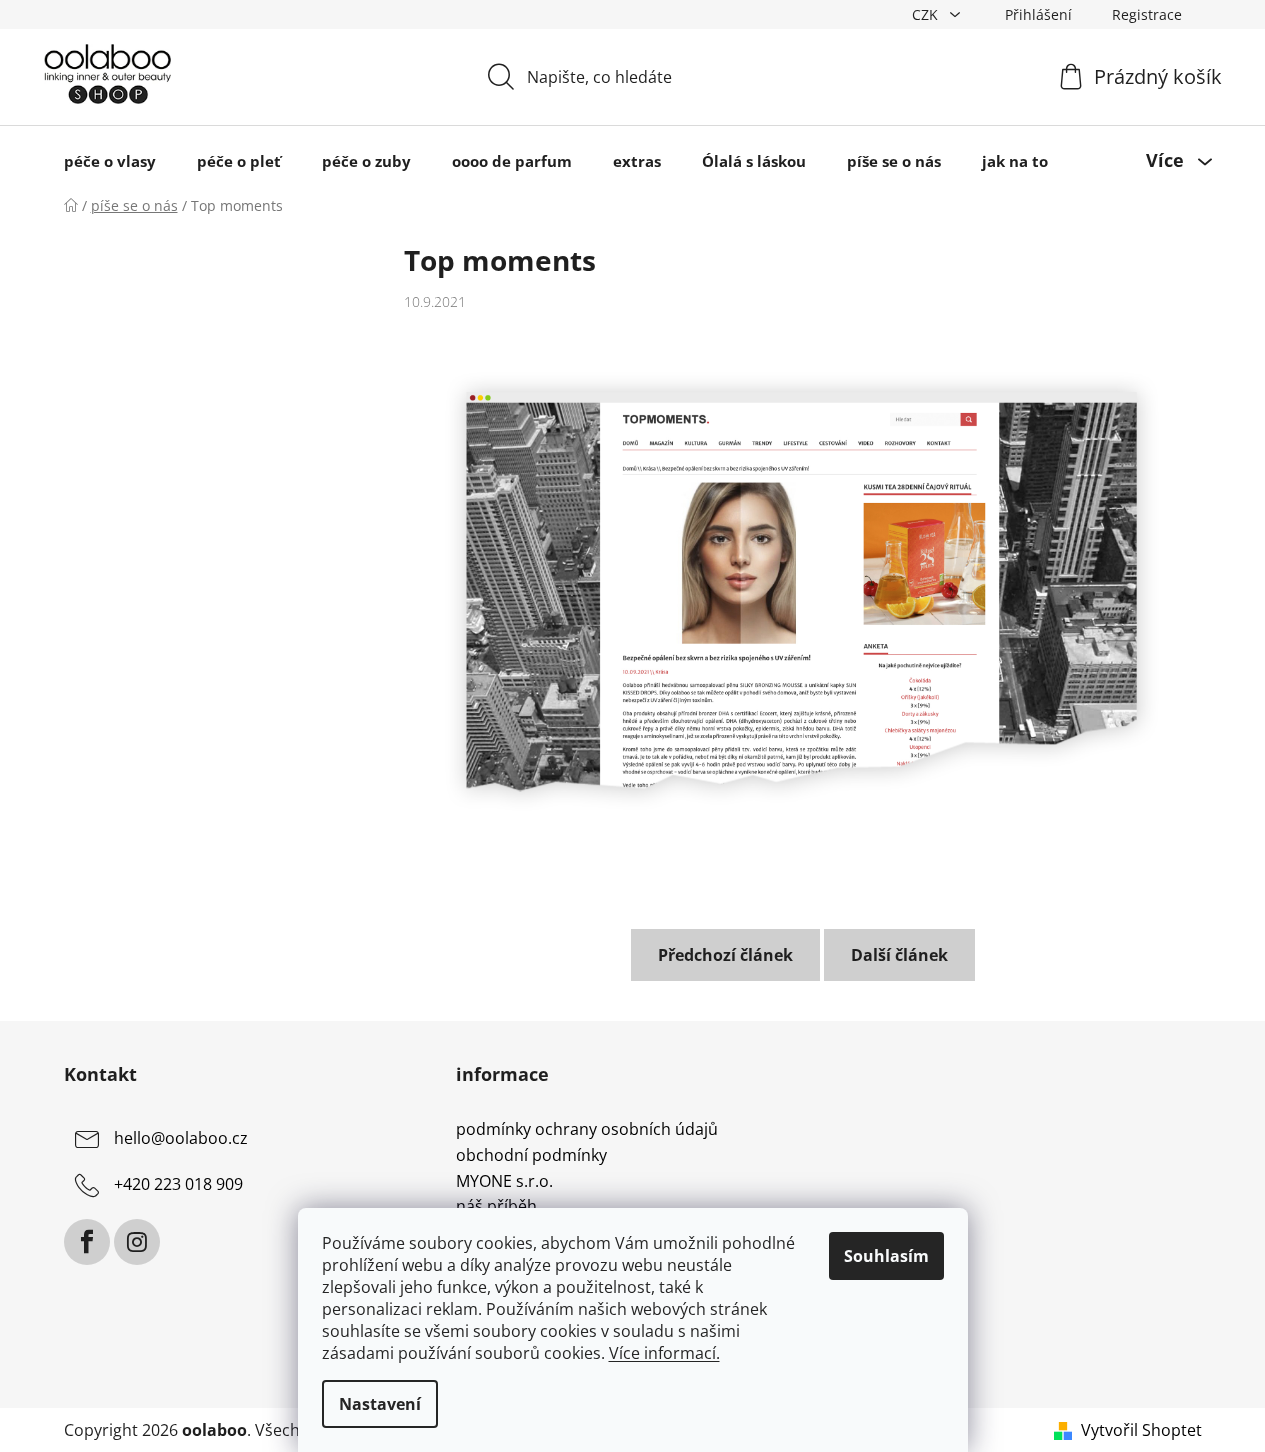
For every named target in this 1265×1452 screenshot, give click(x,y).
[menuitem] (110, 160)
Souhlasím (886, 1256)
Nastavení (380, 1404)
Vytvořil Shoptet (1141, 1430)
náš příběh (496, 1207)
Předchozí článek (725, 955)
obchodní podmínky (531, 1156)
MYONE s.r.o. (504, 1182)
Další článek (899, 955)
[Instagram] (137, 1242)
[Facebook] (87, 1242)
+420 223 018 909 (178, 1185)
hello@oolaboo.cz (181, 1139)
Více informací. (664, 1353)
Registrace (1147, 14)
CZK (927, 14)
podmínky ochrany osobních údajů (587, 1130)
